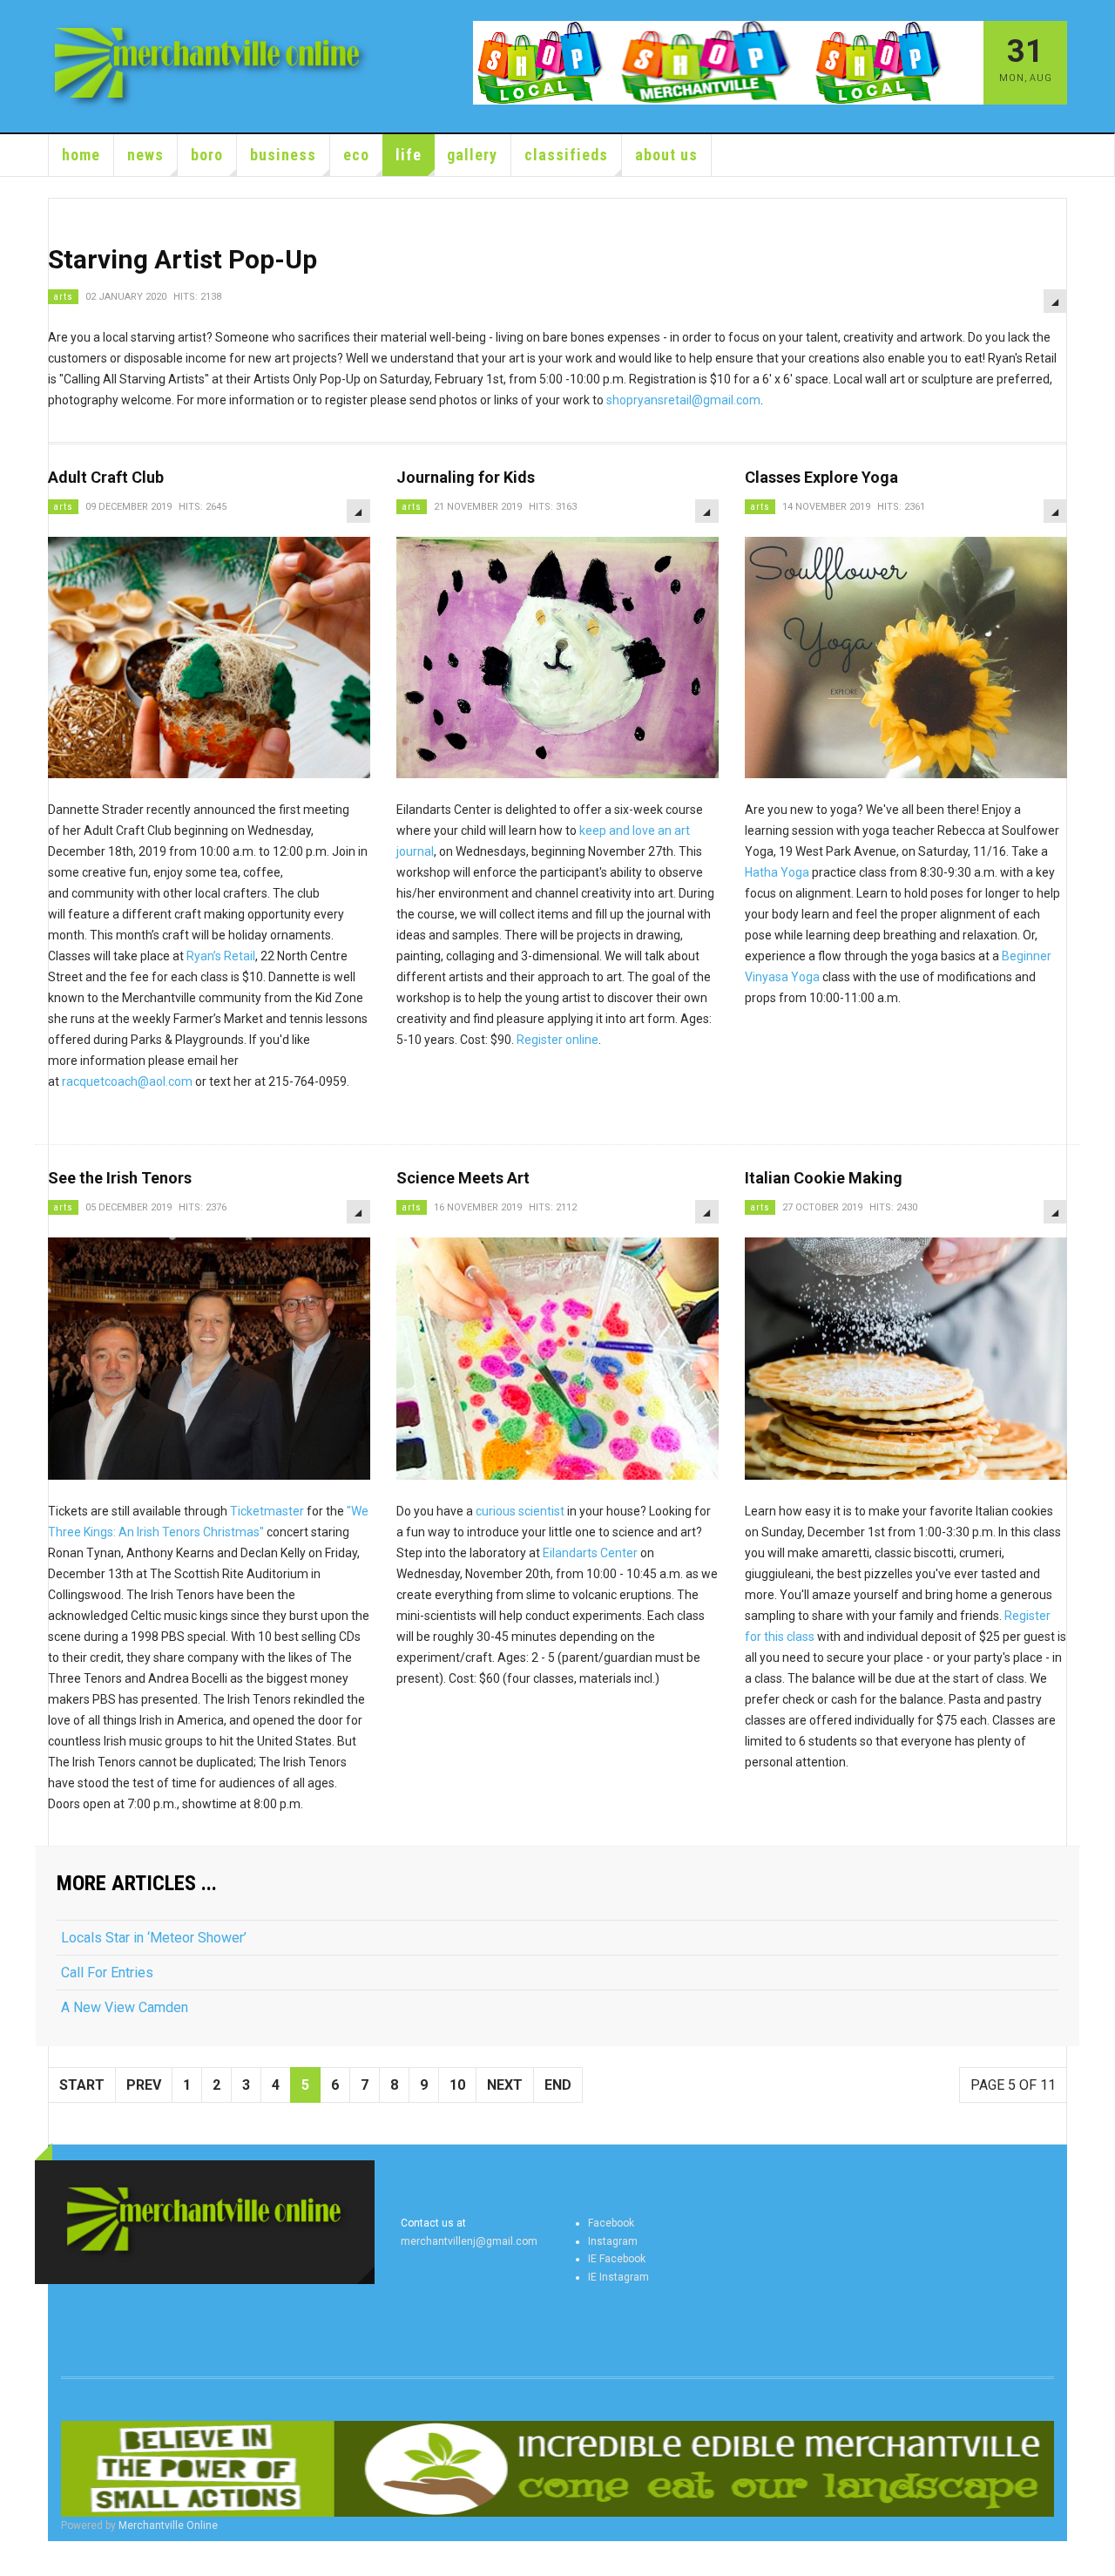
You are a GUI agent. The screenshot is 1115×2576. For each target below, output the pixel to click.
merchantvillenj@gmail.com (469, 2241)
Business (283, 155)
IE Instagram (618, 2277)
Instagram (613, 2241)
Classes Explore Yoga (821, 477)
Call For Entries (107, 1973)
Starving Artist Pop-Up (182, 259)
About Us (666, 155)
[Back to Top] (17, 2559)
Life (409, 155)
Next (505, 2085)
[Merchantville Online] (211, 66)
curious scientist (520, 1511)
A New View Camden (125, 2007)
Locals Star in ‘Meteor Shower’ (154, 1938)
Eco (356, 155)
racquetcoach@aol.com (127, 1081)
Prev (144, 2085)
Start (82, 2085)
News (145, 155)
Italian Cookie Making (824, 1178)
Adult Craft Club (106, 477)
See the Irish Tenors (120, 1178)
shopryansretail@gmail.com (683, 400)
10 (457, 2085)
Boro (207, 155)
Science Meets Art (463, 1178)
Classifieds (566, 155)
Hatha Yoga (777, 872)
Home (81, 155)
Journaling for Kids (466, 477)
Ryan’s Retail (221, 956)
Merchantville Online (168, 2525)
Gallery (472, 155)
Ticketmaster (267, 1511)
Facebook (611, 2223)
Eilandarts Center (590, 1553)
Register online (557, 1040)
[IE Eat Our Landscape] (557, 2469)
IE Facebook (617, 2259)
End (558, 2085)
